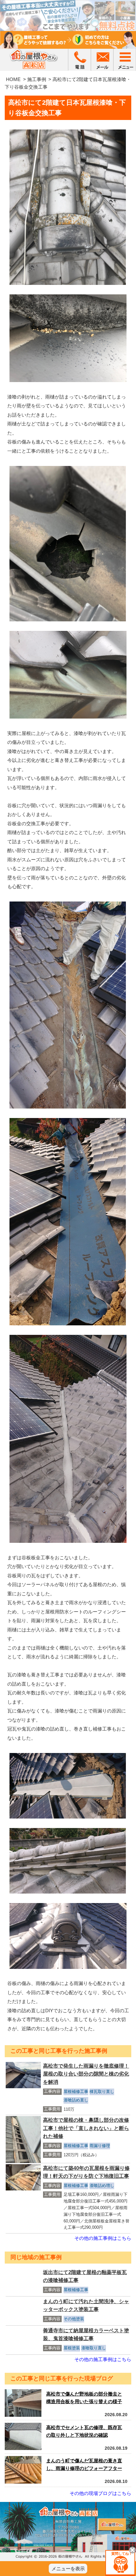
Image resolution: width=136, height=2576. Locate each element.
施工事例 (37, 79)
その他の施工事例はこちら (103, 2238)
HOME (13, 79)
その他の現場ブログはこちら (100, 2493)
